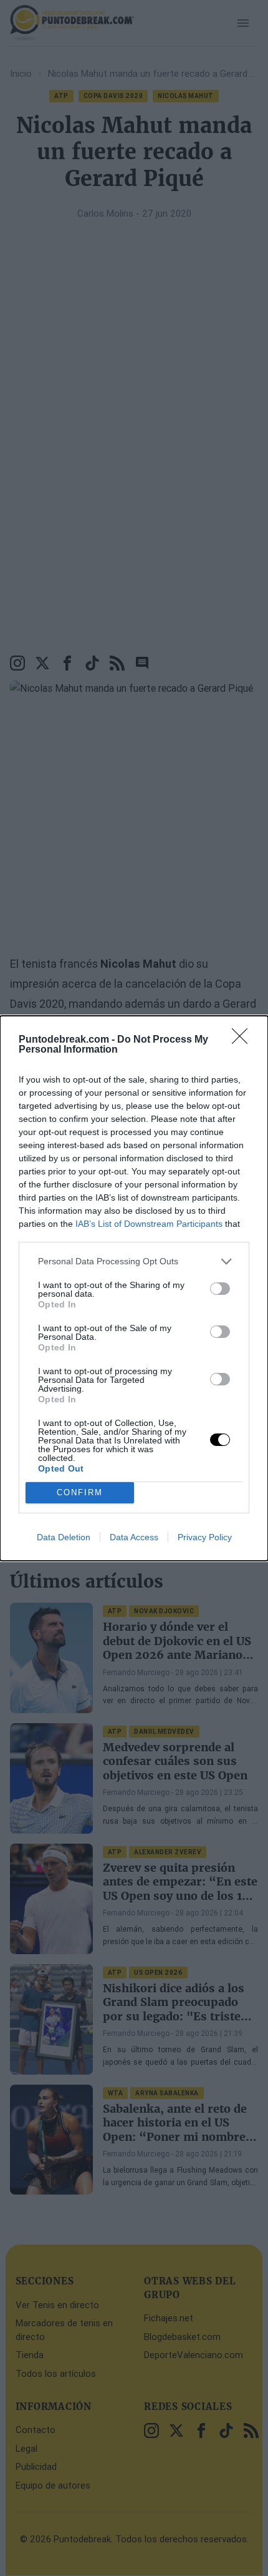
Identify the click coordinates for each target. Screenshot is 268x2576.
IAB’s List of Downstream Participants (149, 1224)
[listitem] (134, 1261)
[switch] (220, 1289)
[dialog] (134, 1288)
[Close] (244, 1040)
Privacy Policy (205, 1537)
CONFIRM (80, 1492)
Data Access (134, 1537)
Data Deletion (64, 1537)
